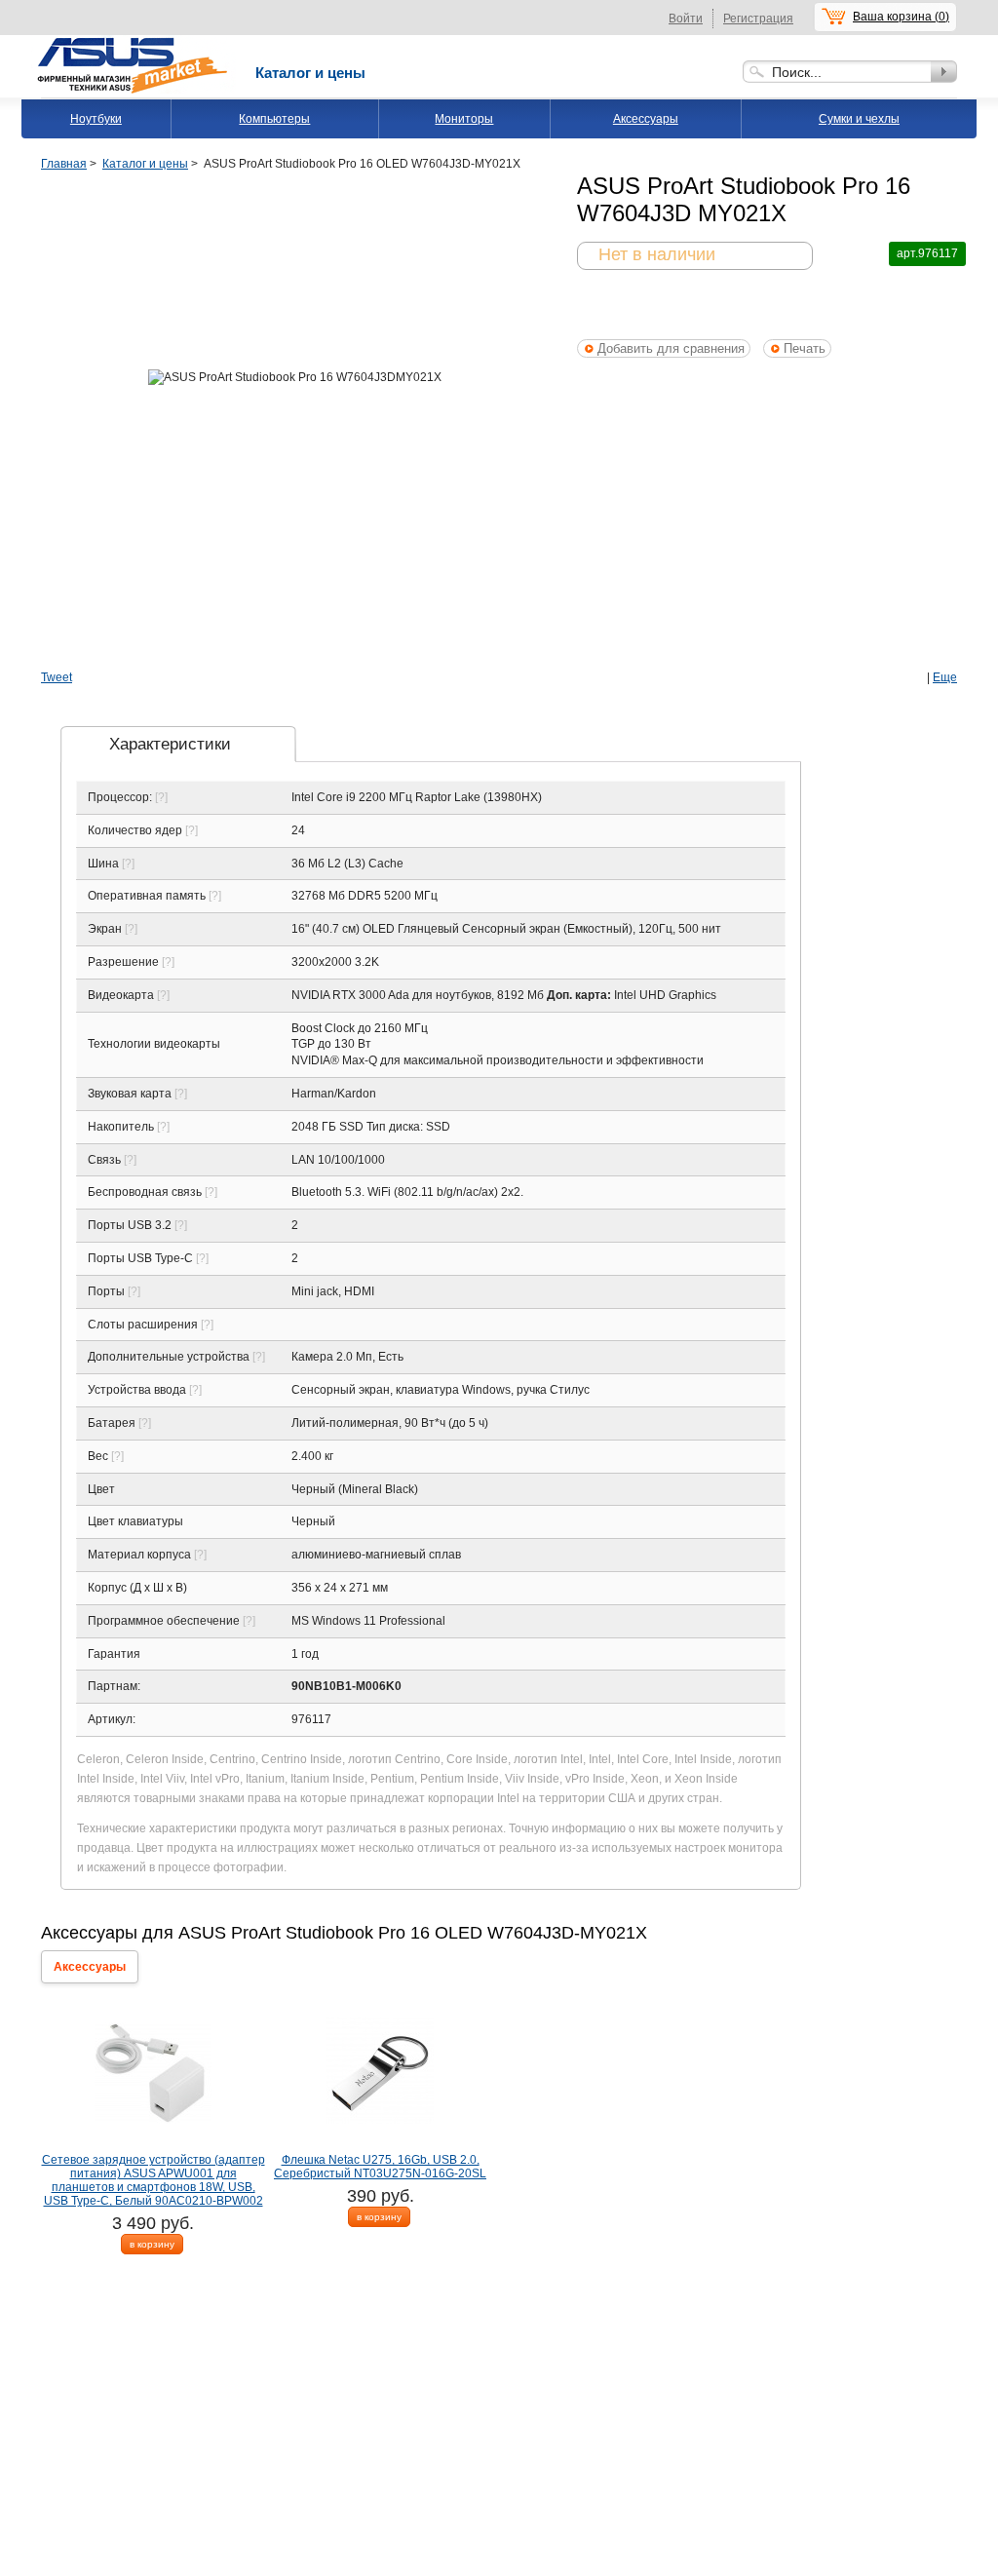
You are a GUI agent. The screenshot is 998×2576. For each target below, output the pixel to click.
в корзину (152, 2244)
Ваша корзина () (901, 17)
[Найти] (944, 72)
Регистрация (758, 19)
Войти (686, 19)
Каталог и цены (310, 73)
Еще (945, 677)
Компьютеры (274, 119)
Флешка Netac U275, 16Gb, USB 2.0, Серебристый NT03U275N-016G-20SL (380, 2167)
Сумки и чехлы (859, 119)
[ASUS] (134, 42)
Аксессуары (646, 119)
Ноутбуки (96, 119)
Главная (64, 164)
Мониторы (464, 119)
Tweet (57, 677)
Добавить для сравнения (671, 348)
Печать (805, 348)
